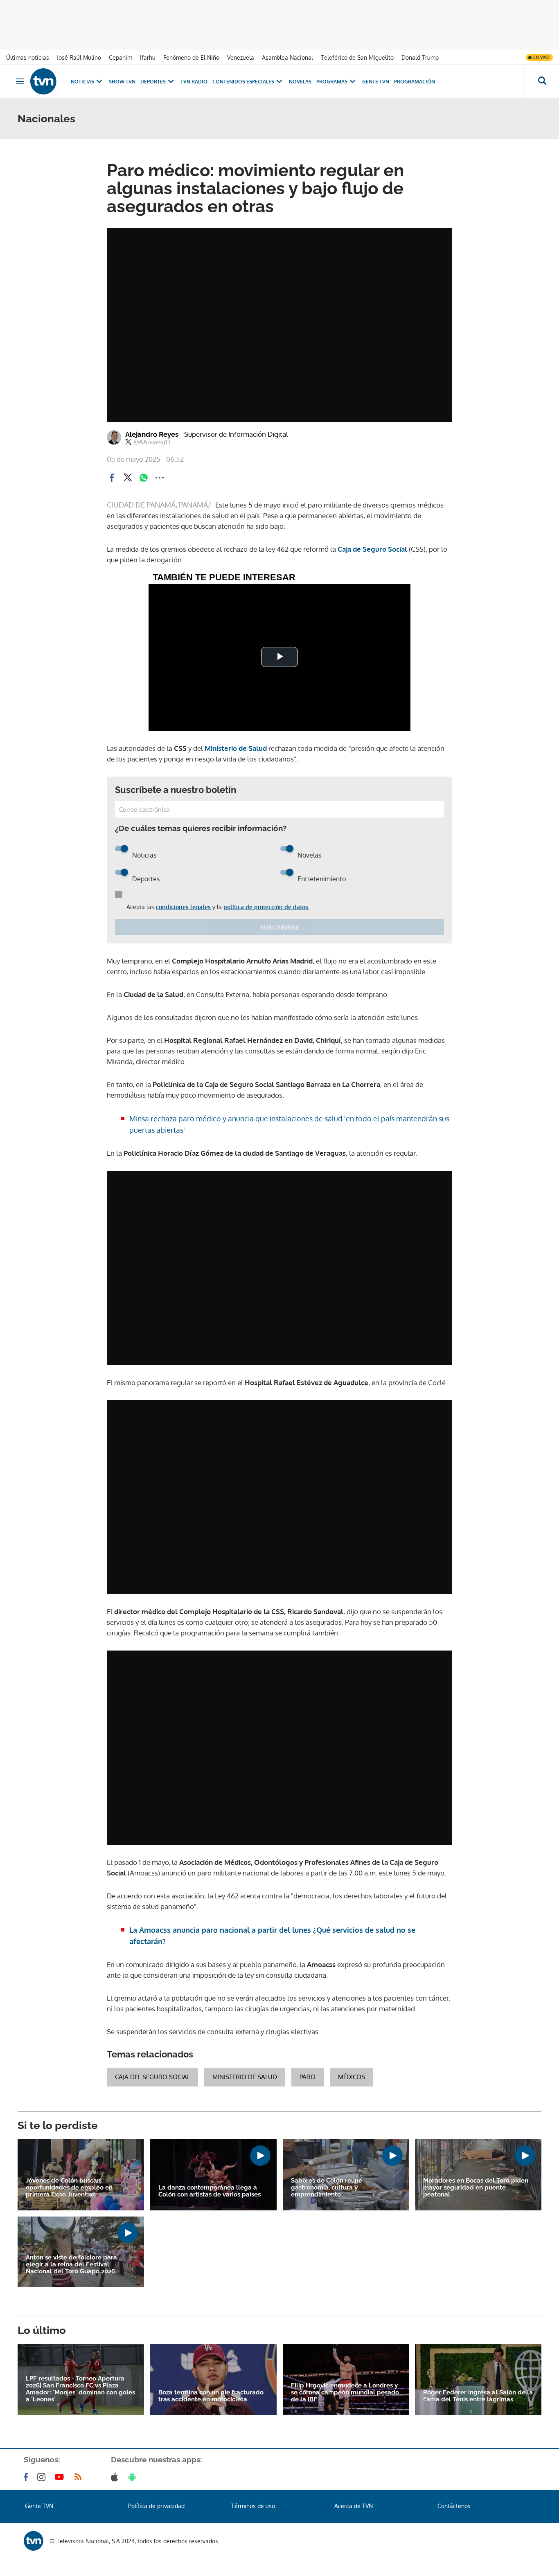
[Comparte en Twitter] (128, 478)
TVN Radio (194, 82)
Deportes (153, 82)
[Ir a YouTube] (61, 2477)
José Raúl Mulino (79, 57)
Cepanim (121, 57)
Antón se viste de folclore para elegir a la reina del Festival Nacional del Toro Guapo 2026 (71, 2265)
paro (308, 2077)
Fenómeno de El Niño (191, 57)
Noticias (82, 82)
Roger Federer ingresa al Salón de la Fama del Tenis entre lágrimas (478, 2396)
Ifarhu (148, 57)
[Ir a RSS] (80, 2477)
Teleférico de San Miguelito (357, 57)
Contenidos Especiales (243, 82)
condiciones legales (183, 907)
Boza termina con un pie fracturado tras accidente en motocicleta (211, 2396)
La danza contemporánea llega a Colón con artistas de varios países (210, 2191)
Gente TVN (376, 82)
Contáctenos (454, 2506)
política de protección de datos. (266, 907)
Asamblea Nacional (287, 57)
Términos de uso (253, 2506)
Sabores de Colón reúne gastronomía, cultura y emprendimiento (327, 2188)
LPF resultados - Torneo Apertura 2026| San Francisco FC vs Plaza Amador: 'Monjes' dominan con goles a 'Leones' (80, 2389)
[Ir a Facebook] (27, 2477)
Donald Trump (420, 57)
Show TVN (122, 82)
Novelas (300, 82)
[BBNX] (34, 2541)
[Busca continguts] (542, 81)
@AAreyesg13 (152, 442)
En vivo (541, 57)
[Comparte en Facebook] (112, 478)
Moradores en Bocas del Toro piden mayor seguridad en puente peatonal (476, 2188)
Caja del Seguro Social (152, 2077)
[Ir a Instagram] (43, 2477)
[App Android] (134, 2477)
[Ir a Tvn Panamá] (43, 81)
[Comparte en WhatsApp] (144, 478)
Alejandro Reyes (207, 434)
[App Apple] (116, 2477)
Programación (415, 82)
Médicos (352, 2077)
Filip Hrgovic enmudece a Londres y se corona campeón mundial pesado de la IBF (345, 2393)
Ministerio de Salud (235, 748)
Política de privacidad (156, 2506)
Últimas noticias (28, 57)
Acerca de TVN (354, 2506)
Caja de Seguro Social (372, 549)
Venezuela (241, 57)
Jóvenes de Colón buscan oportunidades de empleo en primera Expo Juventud (69, 2188)
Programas (332, 82)
